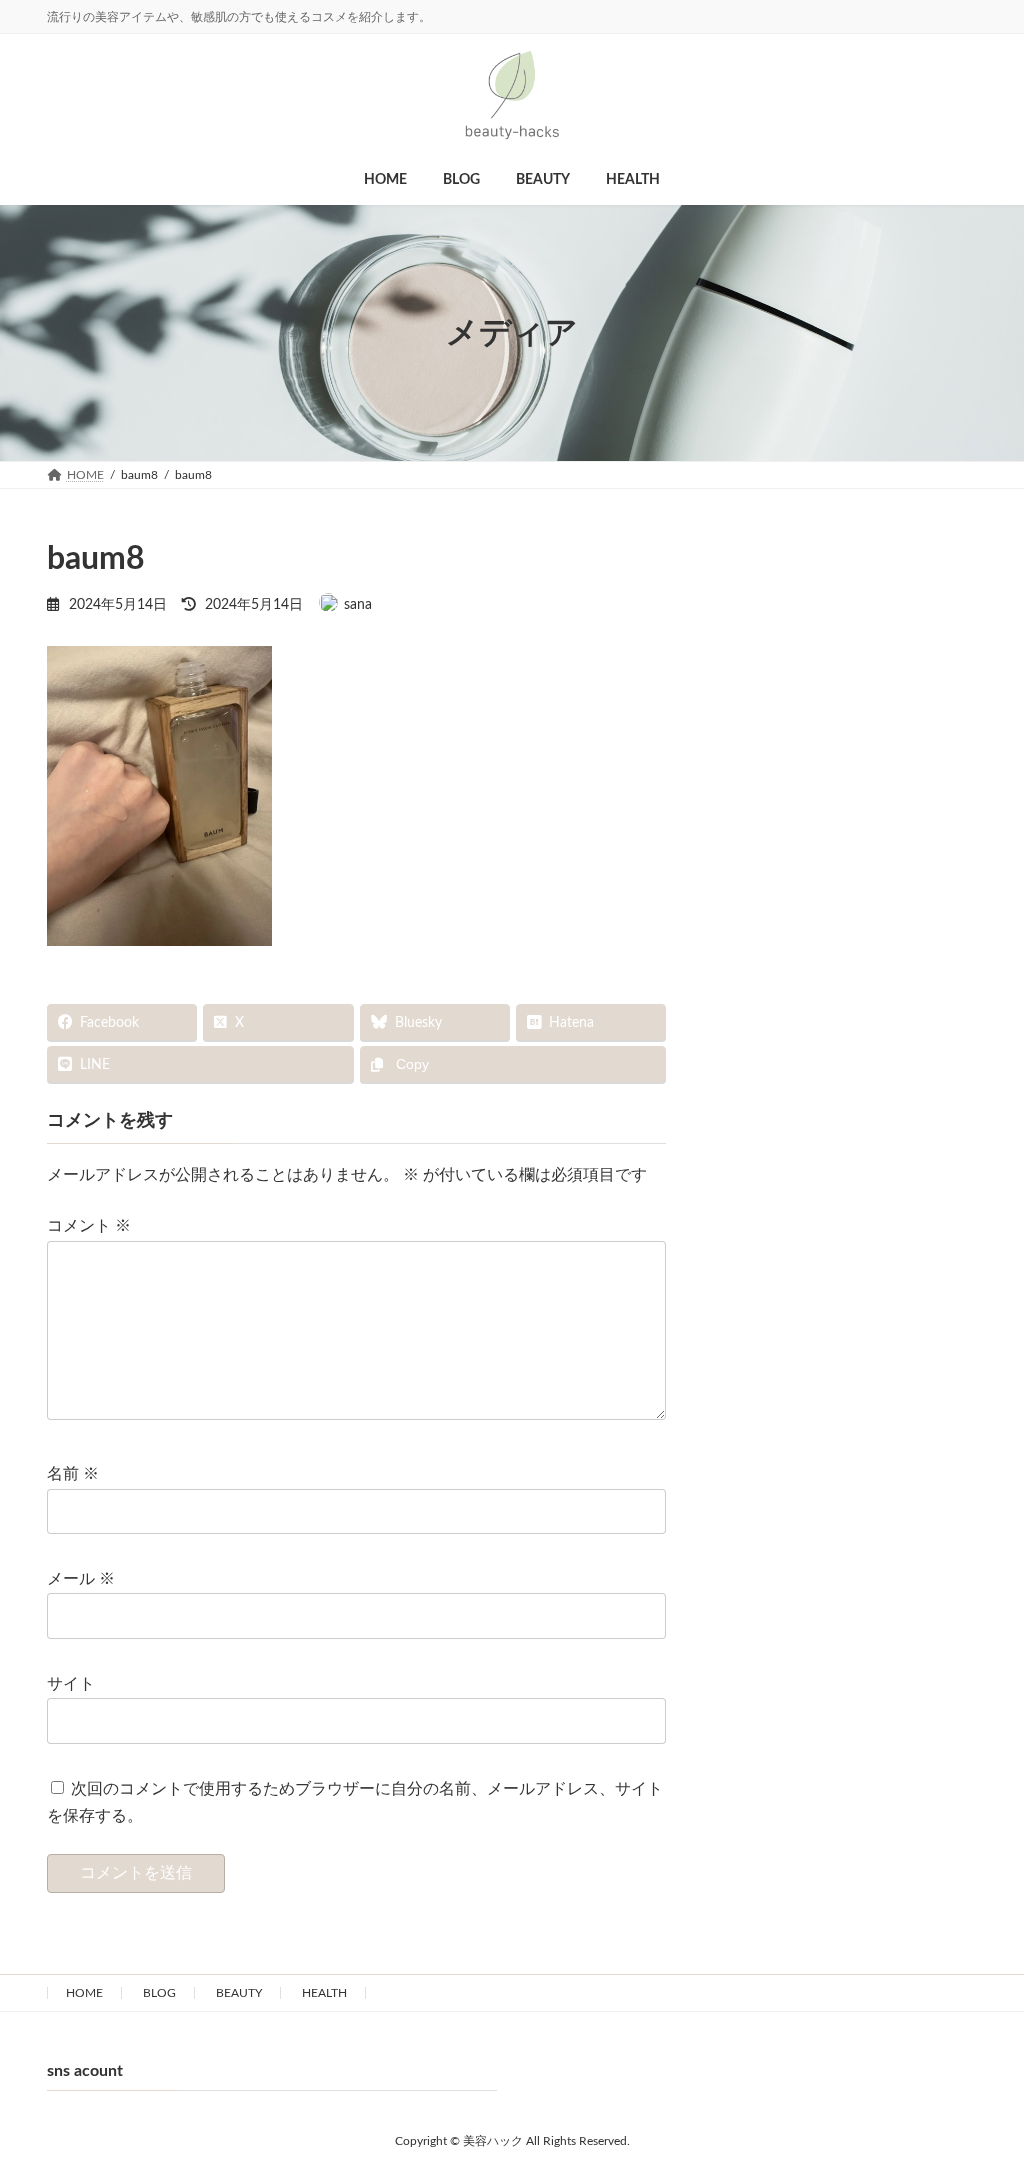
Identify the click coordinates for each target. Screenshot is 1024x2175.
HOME (84, 1993)
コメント (89, 1227)
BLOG (159, 1993)
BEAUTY (239, 1993)
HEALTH (324, 1993)
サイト (71, 1684)
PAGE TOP (968, 2072)
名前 (73, 1475)
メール (81, 1580)
